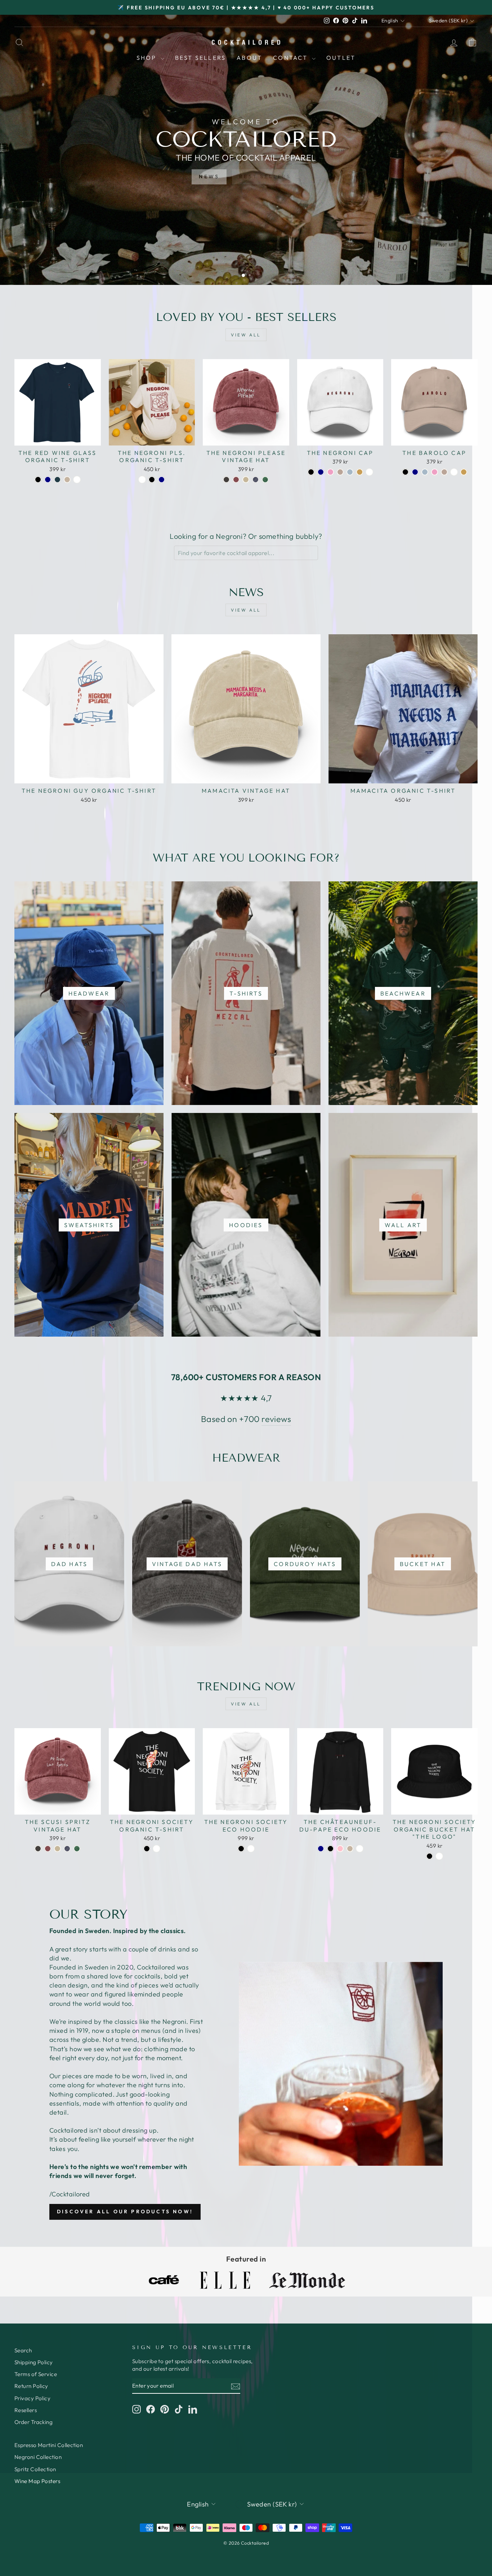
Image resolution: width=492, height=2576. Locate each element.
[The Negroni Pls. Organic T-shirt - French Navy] (162, 480)
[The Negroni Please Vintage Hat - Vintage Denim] (256, 480)
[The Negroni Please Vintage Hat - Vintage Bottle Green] (265, 480)
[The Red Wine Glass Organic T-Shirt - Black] (38, 480)
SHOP (148, 58)
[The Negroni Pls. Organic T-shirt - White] (142, 480)
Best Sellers (200, 58)
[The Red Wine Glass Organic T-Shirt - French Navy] (48, 480)
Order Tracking (33, 2422)
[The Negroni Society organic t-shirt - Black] (147, 1849)
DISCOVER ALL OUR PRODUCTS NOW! (125, 2211)
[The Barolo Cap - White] (454, 472)
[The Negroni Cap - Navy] (321, 472)
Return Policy (31, 2386)
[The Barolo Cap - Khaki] (464, 472)
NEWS (209, 176)
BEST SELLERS (265, 176)
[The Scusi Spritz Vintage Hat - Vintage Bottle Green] (77, 1849)
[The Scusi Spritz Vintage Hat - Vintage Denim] (67, 1849)
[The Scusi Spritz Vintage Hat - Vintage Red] (48, 1849)
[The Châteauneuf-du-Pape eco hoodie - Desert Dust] (350, 1849)
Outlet (341, 58)
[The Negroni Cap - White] (369, 472)
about (249, 58)
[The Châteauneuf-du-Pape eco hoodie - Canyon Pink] (340, 1849)
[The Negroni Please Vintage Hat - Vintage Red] (236, 480)
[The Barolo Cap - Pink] (435, 472)
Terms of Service (36, 2374)
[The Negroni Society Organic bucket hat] (430, 1856)
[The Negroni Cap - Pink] (330, 472)
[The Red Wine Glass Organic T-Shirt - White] (77, 480)
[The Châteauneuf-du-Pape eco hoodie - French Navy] (321, 1849)
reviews (276, 1419)
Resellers (26, 2410)
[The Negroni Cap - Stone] (340, 472)
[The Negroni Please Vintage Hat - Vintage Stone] (246, 480)
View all (246, 335)
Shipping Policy (34, 2362)
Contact (292, 58)
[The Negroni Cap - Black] (311, 472)
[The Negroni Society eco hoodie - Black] (241, 1849)
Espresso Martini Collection (49, 2445)
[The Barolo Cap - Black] (405, 472)
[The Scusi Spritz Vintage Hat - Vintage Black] (38, 1849)
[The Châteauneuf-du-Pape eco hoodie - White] (360, 1849)
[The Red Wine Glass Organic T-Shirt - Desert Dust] (67, 480)
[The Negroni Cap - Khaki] (360, 472)
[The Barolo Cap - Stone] (444, 472)
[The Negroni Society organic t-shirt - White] (156, 1849)
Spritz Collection (35, 2469)
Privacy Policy (32, 2398)
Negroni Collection (38, 2457)
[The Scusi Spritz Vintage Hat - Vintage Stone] (57, 1849)
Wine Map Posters (37, 2481)
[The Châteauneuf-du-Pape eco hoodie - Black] (330, 1849)
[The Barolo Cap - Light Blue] (425, 472)
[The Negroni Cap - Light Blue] (350, 472)
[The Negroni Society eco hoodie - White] (251, 1849)
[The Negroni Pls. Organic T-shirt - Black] (152, 480)
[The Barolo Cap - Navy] (415, 472)
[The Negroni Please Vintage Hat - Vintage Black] (226, 480)
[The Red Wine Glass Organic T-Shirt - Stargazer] (57, 480)
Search (23, 2350)
